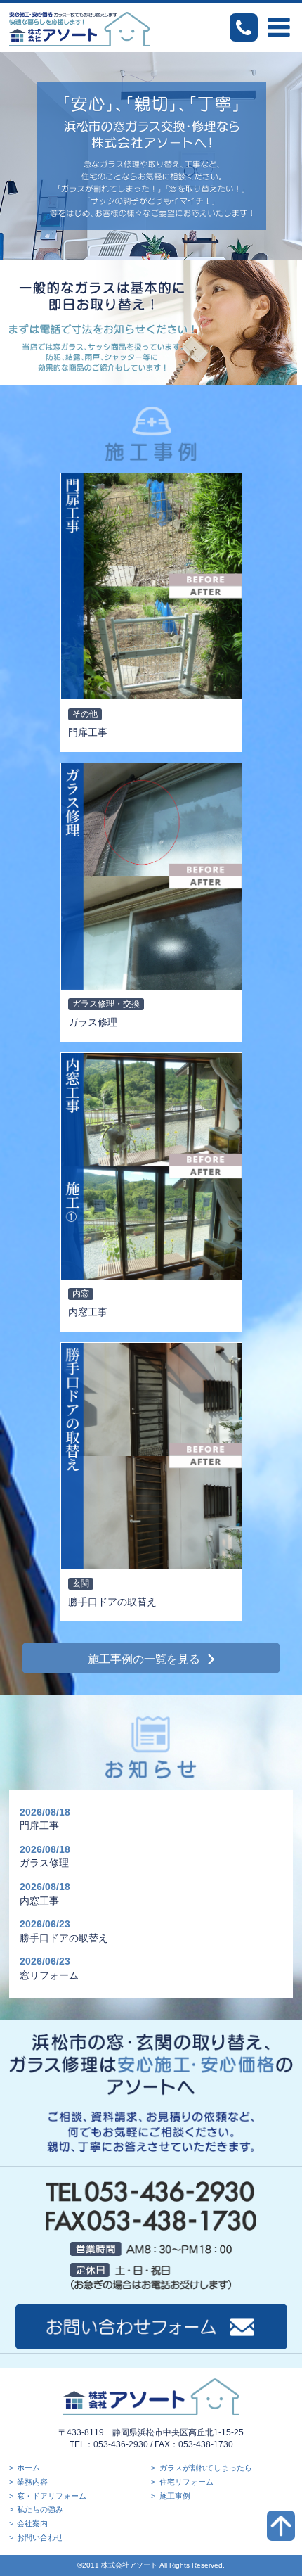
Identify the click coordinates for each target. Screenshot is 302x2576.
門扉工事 (39, 1825)
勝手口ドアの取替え (64, 1938)
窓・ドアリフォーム (52, 2496)
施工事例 (175, 2496)
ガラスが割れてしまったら (206, 2468)
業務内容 (32, 2482)
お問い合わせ (40, 2537)
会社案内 (32, 2523)
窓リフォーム (49, 1975)
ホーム (28, 2468)
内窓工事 (39, 1901)
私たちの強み (40, 2509)
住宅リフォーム (186, 2482)
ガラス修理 (44, 1863)
